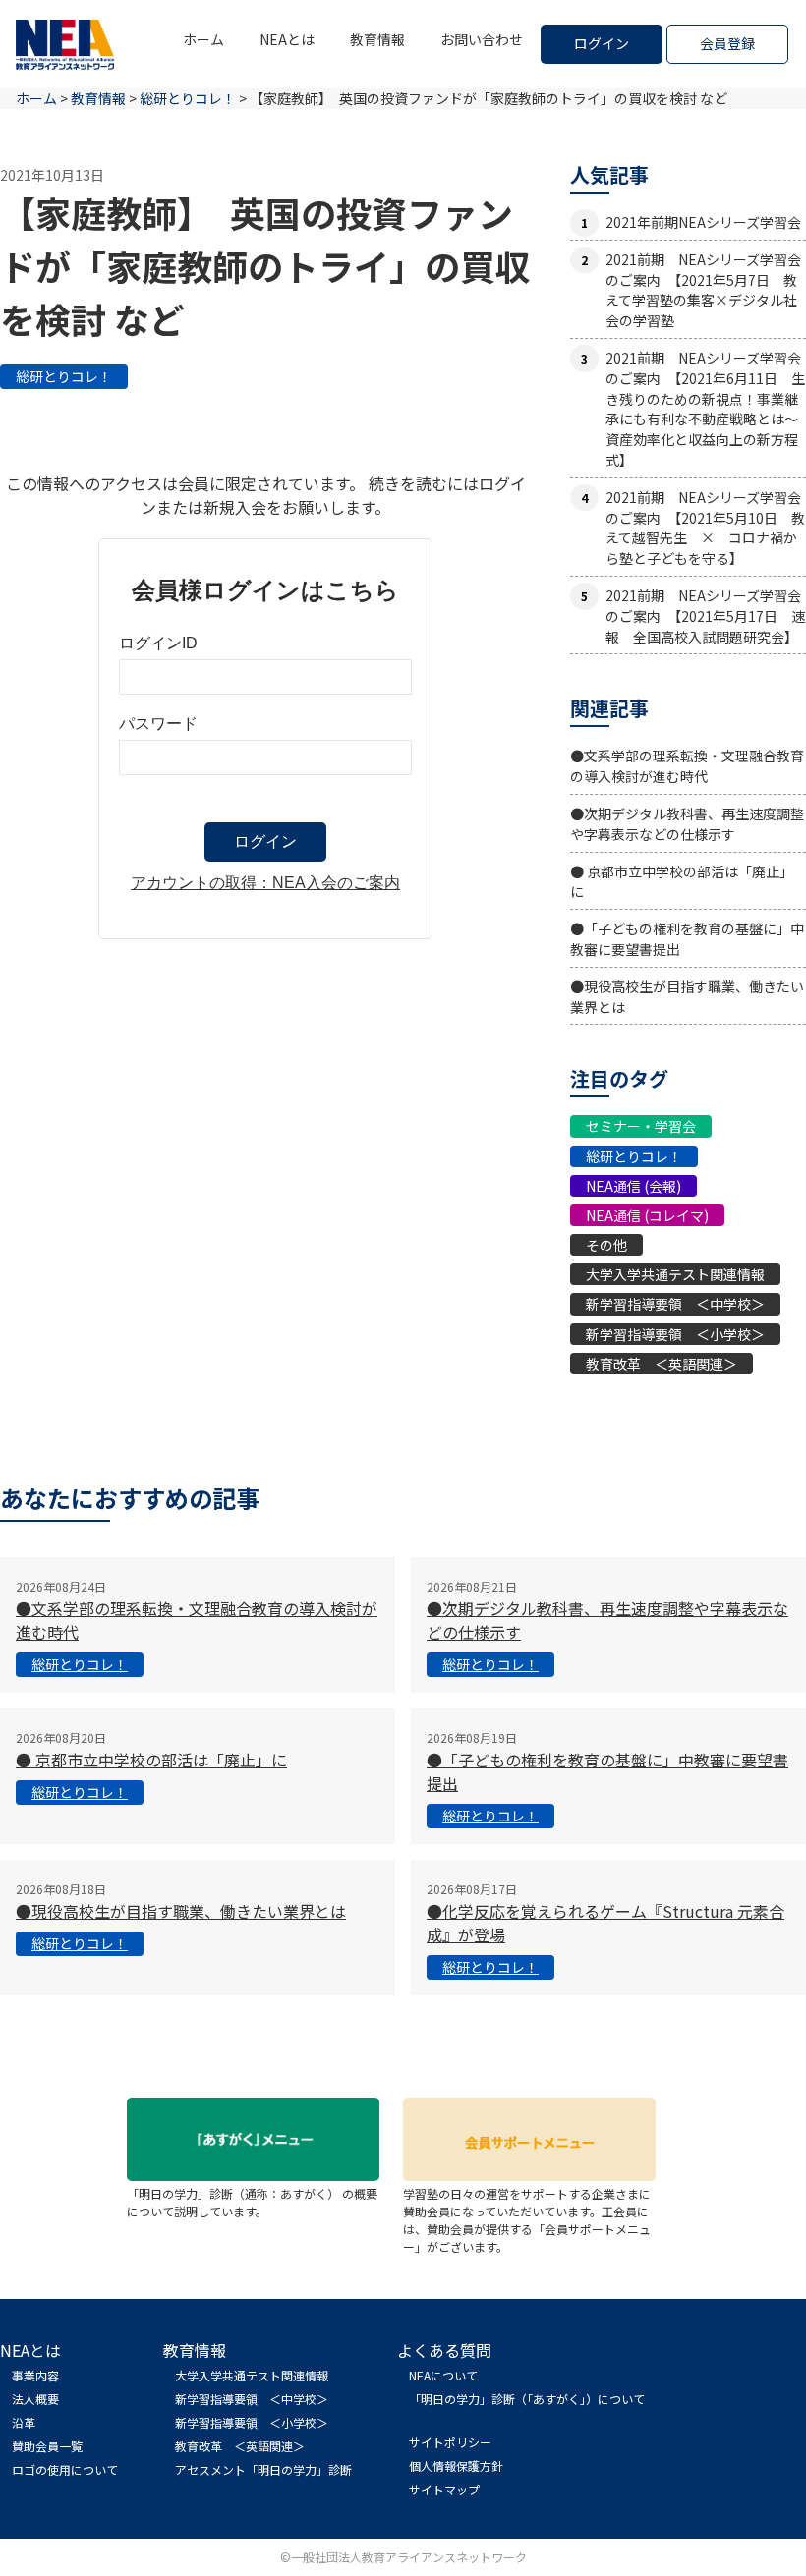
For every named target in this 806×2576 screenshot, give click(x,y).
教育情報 (377, 39)
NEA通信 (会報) (633, 1186)
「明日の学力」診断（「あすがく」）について (527, 2399)
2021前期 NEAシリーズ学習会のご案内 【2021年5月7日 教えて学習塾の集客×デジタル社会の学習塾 (703, 290)
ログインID (158, 643)
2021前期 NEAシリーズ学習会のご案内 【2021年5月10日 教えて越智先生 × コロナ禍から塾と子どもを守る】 (705, 528)
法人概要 (35, 2399)
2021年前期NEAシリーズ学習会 (703, 222)
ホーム (203, 39)
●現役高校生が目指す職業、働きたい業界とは (181, 1911)
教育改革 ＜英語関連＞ (662, 1364)
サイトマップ (444, 2489)
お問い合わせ (482, 39)
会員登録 (727, 43)
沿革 (24, 2422)
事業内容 (35, 2375)
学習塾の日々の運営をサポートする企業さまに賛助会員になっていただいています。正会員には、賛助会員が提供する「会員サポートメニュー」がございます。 (527, 2220)
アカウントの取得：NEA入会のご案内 (265, 883)
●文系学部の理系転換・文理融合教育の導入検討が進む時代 (687, 766)
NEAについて (443, 2375)
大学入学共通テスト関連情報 (675, 1274)
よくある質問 (444, 2350)
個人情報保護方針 (456, 2465)
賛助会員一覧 (47, 2446)
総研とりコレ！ (64, 376)
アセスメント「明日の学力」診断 (263, 2469)
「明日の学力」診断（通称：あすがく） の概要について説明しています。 (252, 2202)
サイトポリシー (450, 2442)
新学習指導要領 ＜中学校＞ (675, 1304)
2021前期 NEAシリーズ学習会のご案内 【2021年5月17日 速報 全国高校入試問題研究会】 (705, 616)
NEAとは (287, 39)
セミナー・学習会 (641, 1126)
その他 (606, 1245)
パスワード (158, 724)
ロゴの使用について (65, 2469)
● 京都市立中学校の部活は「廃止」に (151, 1760)
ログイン (602, 43)
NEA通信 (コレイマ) (647, 1215)
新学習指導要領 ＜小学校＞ (675, 1334)
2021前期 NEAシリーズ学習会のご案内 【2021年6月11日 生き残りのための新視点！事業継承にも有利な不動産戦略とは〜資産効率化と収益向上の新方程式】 (705, 409)
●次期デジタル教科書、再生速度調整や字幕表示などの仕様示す (687, 824)
